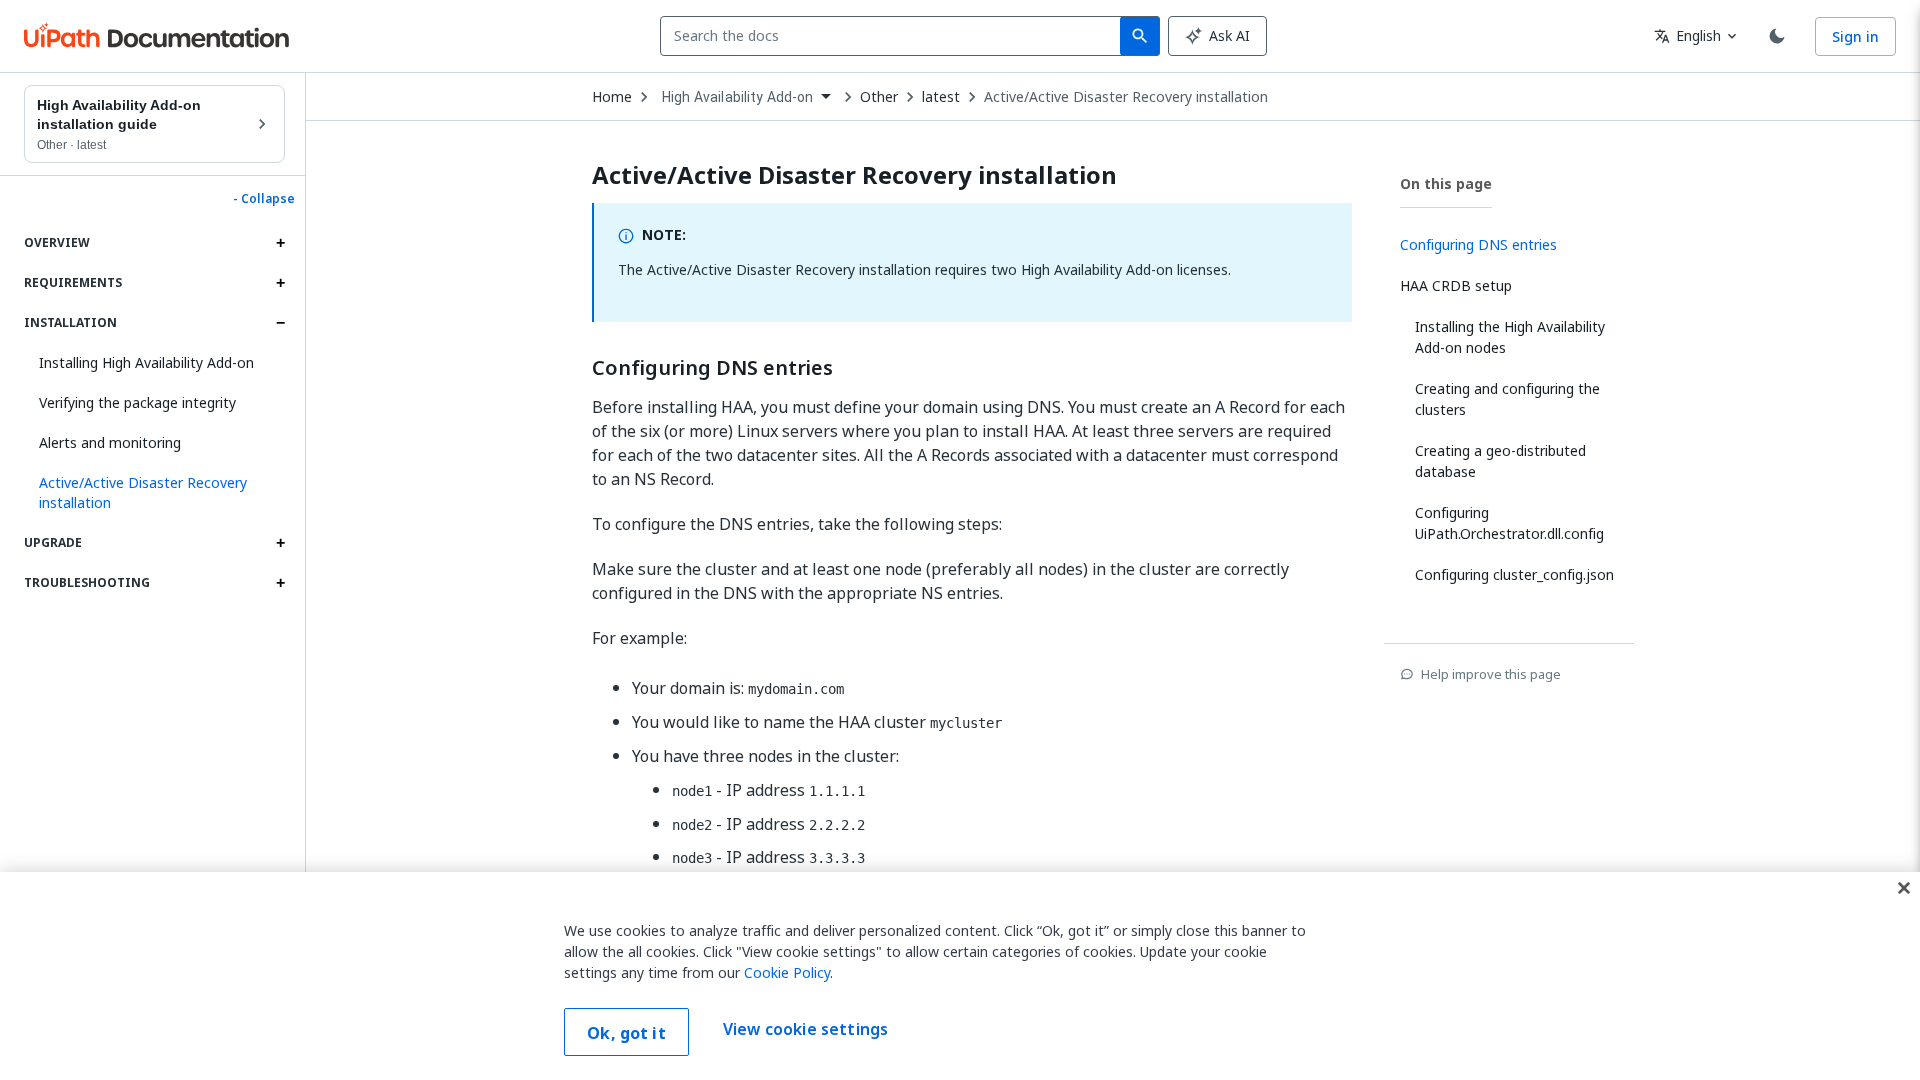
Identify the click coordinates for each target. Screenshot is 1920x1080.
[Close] (1904, 888)
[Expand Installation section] (280, 323)
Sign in (1855, 36)
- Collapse (264, 199)
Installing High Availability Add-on (146, 362)
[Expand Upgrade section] (280, 543)
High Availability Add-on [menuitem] (738, 97)
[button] (154, 493)
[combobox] (894, 36)
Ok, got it (626, 1033)
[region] (960, 976)
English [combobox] (1687, 35)
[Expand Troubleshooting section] (280, 583)
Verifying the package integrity (137, 402)
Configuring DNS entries (712, 368)
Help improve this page (1491, 674)
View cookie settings (805, 1030)
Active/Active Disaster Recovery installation (1126, 97)
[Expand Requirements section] (280, 283)
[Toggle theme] (1777, 36)
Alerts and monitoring (110, 442)
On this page (1446, 183)
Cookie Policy (787, 972)
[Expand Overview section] (280, 243)
